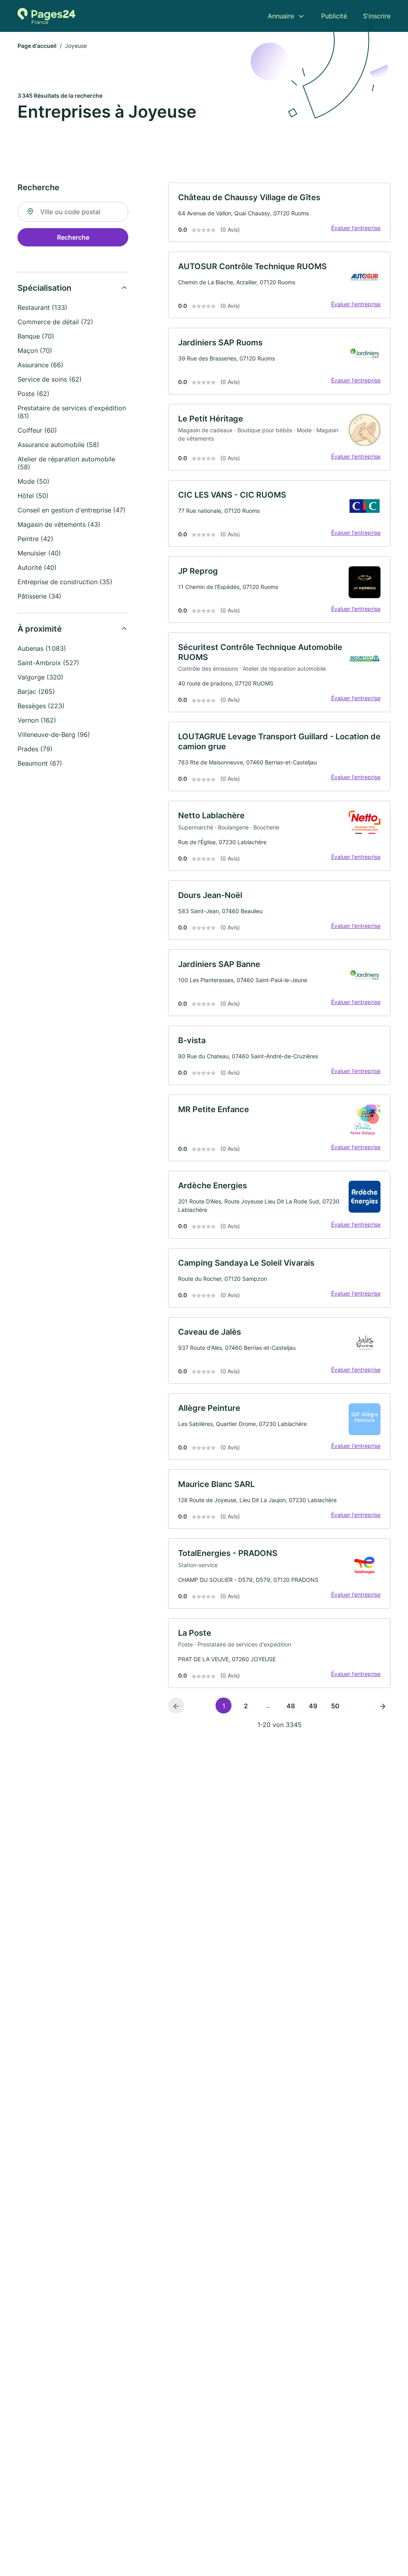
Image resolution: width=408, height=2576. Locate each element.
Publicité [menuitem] (334, 16)
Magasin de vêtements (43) (59, 524)
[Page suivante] (382, 1706)
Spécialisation (44, 288)
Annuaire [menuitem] (281, 16)
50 (335, 1706)
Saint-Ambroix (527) (48, 663)
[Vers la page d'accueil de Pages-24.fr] (46, 16)
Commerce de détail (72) (55, 322)
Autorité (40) (37, 567)
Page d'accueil (37, 46)
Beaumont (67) (40, 763)
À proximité (40, 629)
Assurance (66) (40, 365)
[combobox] (73, 212)
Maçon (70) (35, 351)
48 (291, 1706)
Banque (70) (36, 336)
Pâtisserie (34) (39, 596)
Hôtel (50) (33, 496)
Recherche (73, 237)
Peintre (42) (35, 539)
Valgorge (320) (40, 677)
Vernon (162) (37, 720)
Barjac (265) (36, 691)
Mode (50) (33, 481)
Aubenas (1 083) (42, 648)
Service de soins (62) (50, 379)
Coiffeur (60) (37, 430)
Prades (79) (35, 749)
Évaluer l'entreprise (356, 228)
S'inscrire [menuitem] (377, 16)
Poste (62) (33, 394)
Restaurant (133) (42, 307)
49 (313, 1706)
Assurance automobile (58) (58, 445)
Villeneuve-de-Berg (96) (54, 735)
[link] (279, 212)
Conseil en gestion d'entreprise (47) (72, 510)
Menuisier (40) (39, 553)
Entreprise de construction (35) (65, 582)
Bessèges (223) (41, 706)
